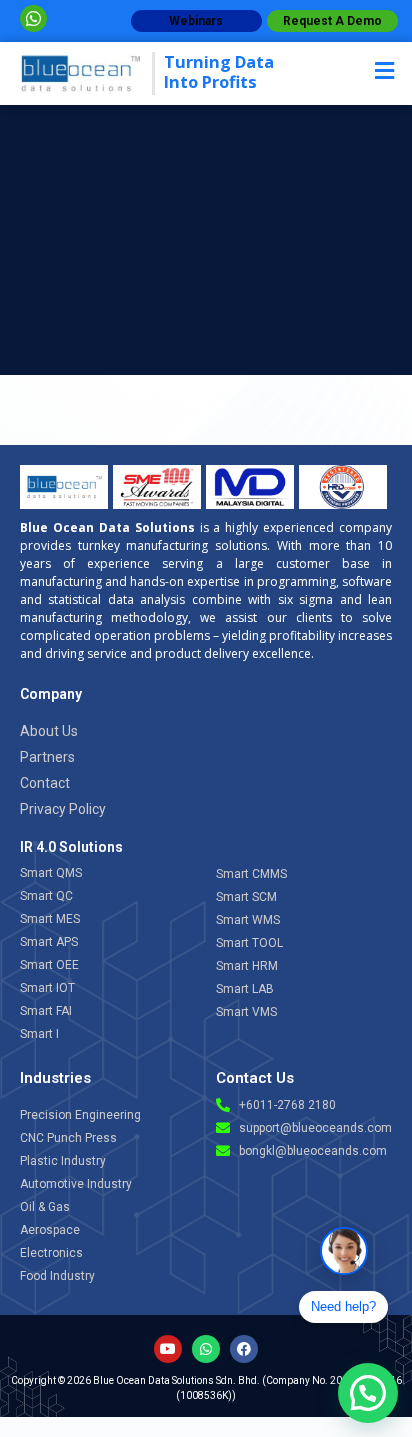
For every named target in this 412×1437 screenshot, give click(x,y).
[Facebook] (244, 1349)
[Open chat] (344, 1251)
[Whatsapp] (206, 1349)
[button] (340, 70)
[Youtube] (168, 1349)
